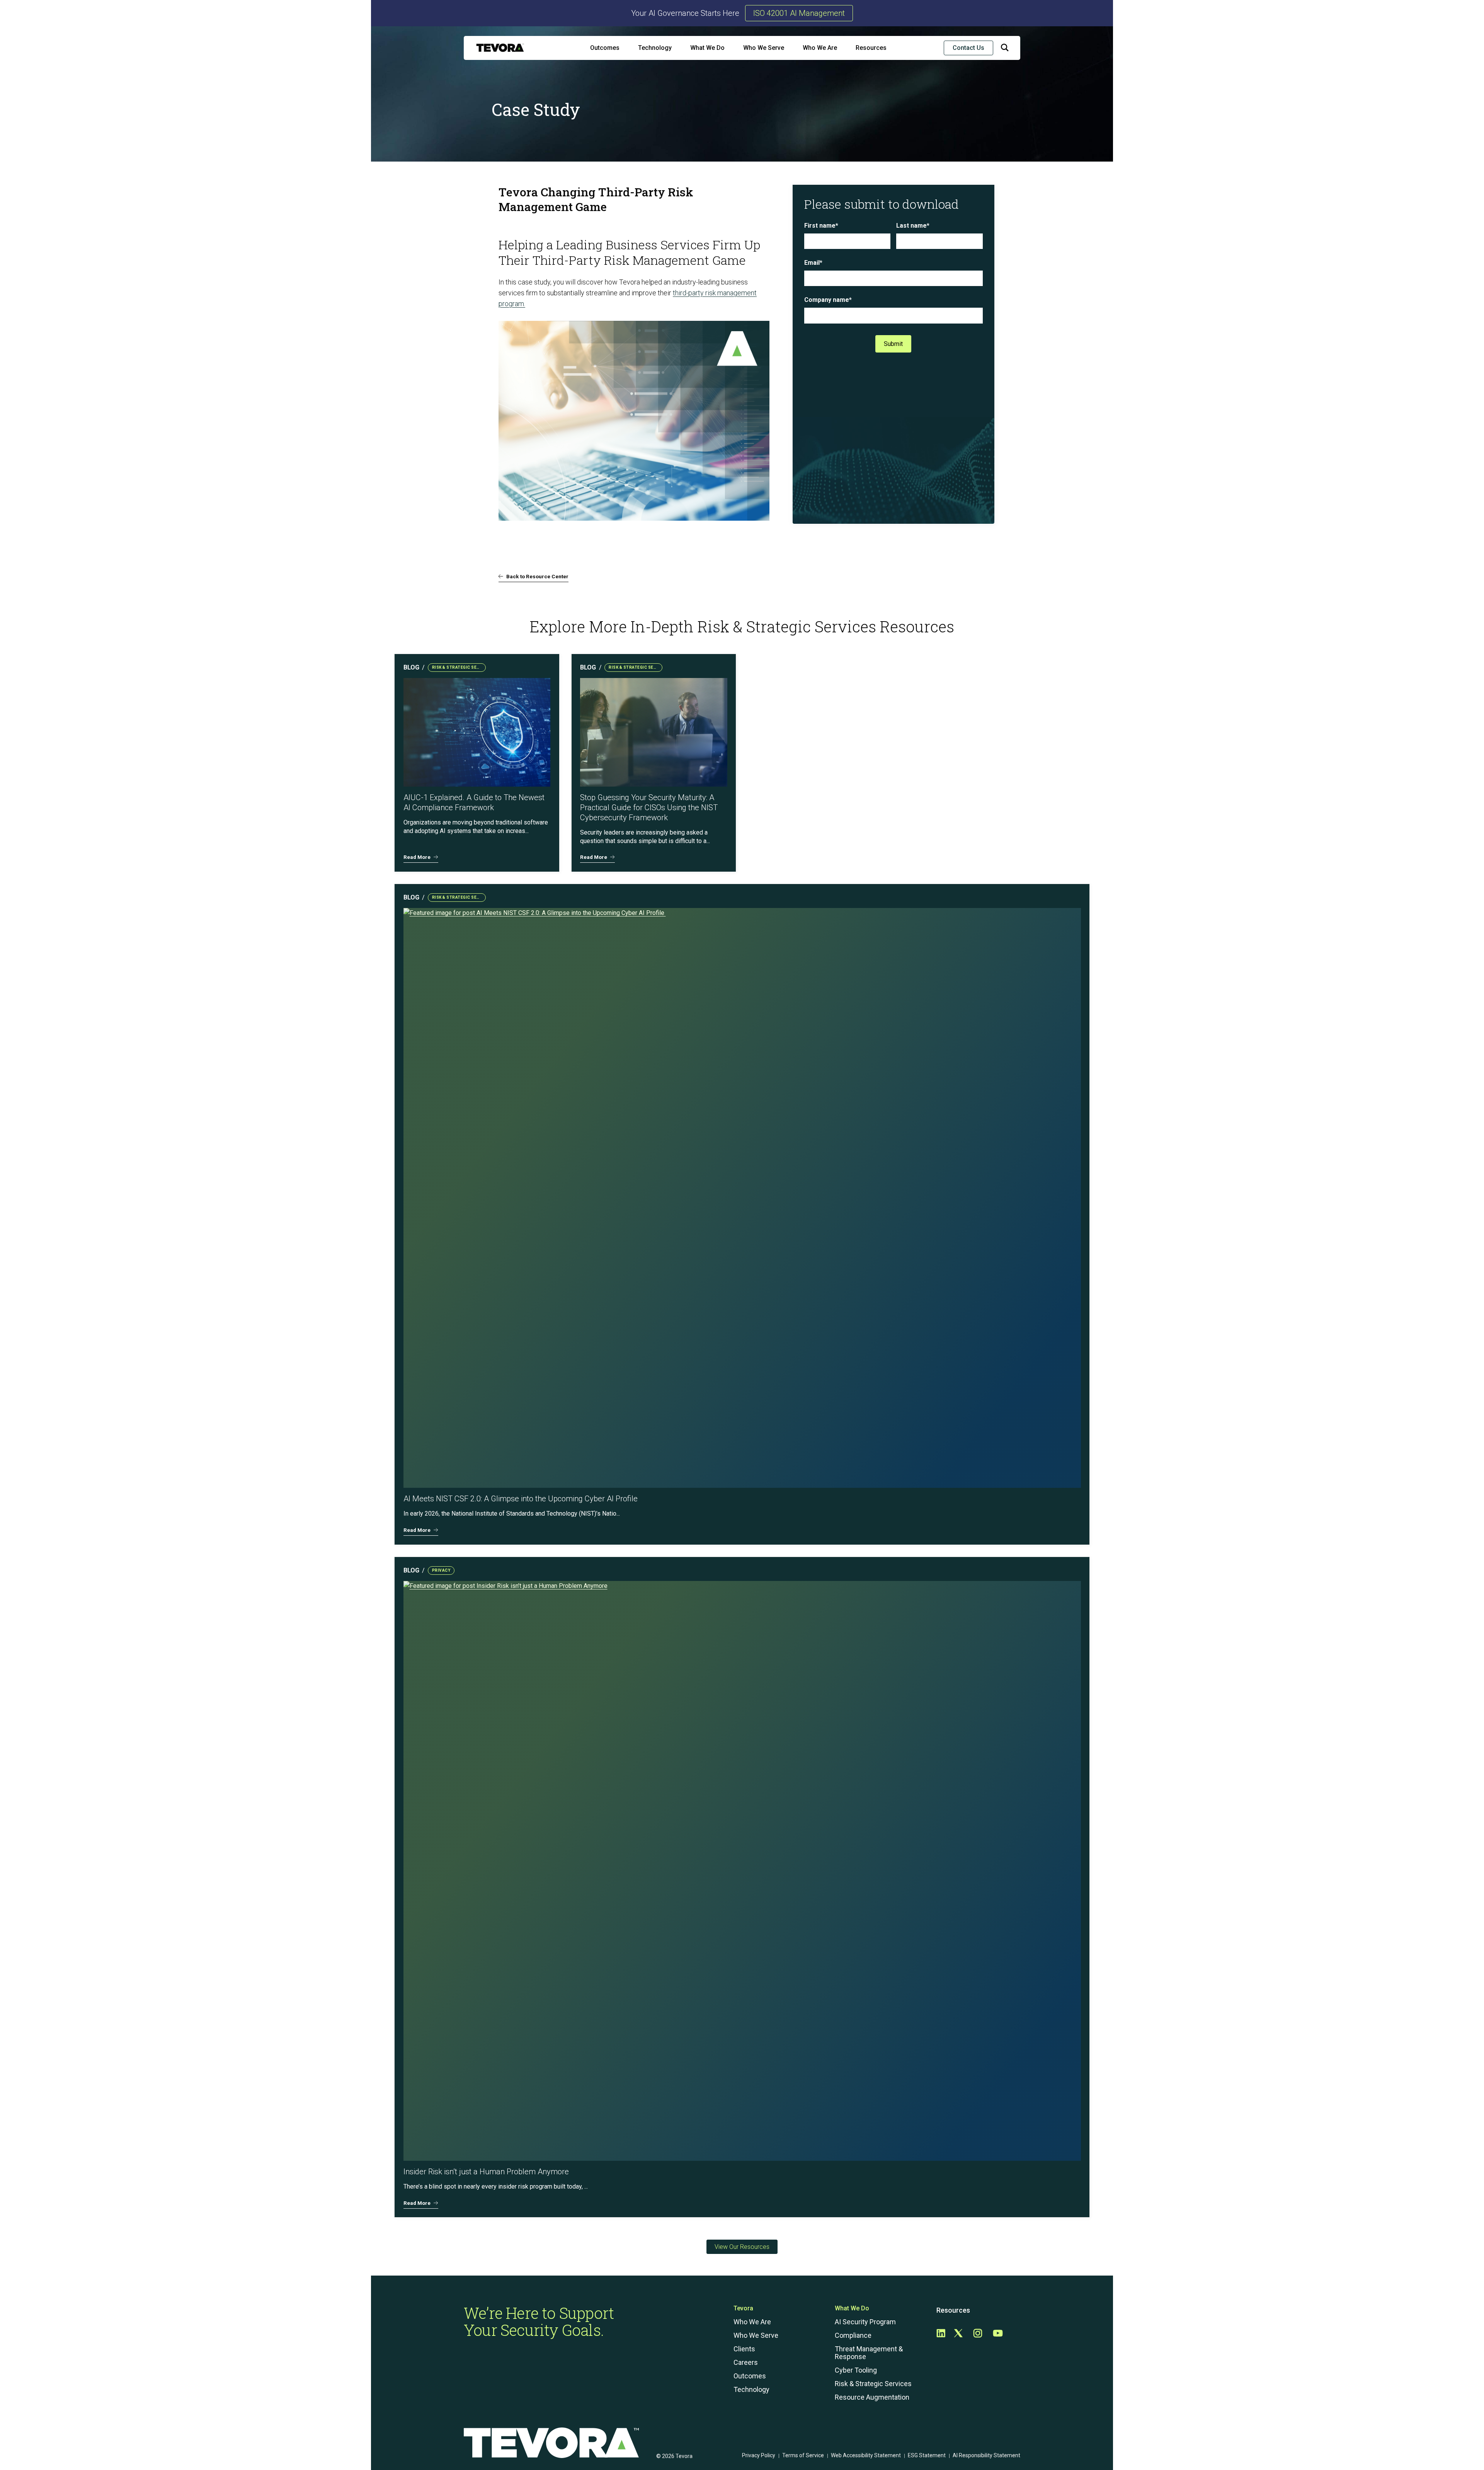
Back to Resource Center (537, 576)
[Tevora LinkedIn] (941, 2334)
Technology (655, 48)
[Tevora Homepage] (500, 48)
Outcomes (605, 48)
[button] (1005, 49)
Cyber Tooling (856, 2370)
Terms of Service (803, 2455)
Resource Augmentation (872, 2397)
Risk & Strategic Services (873, 2384)
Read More (417, 857)
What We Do (707, 48)
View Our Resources (742, 2247)
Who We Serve (764, 48)
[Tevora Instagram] (978, 2334)
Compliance (853, 2335)
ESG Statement (927, 2455)
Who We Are (820, 48)
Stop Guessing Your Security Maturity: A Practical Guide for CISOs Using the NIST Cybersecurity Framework (649, 807)
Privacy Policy (759, 2455)
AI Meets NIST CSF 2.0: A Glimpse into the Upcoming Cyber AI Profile (522, 1499)
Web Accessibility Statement (866, 2455)
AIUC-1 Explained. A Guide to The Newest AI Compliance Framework (474, 802)
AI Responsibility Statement (986, 2455)
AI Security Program (865, 2322)
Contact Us (968, 48)
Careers (746, 2363)
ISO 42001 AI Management (799, 13)
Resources (871, 48)
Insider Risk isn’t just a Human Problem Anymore (486, 2172)
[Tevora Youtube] (998, 2334)
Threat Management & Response (869, 2353)
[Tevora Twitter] (958, 2334)
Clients (744, 2349)
